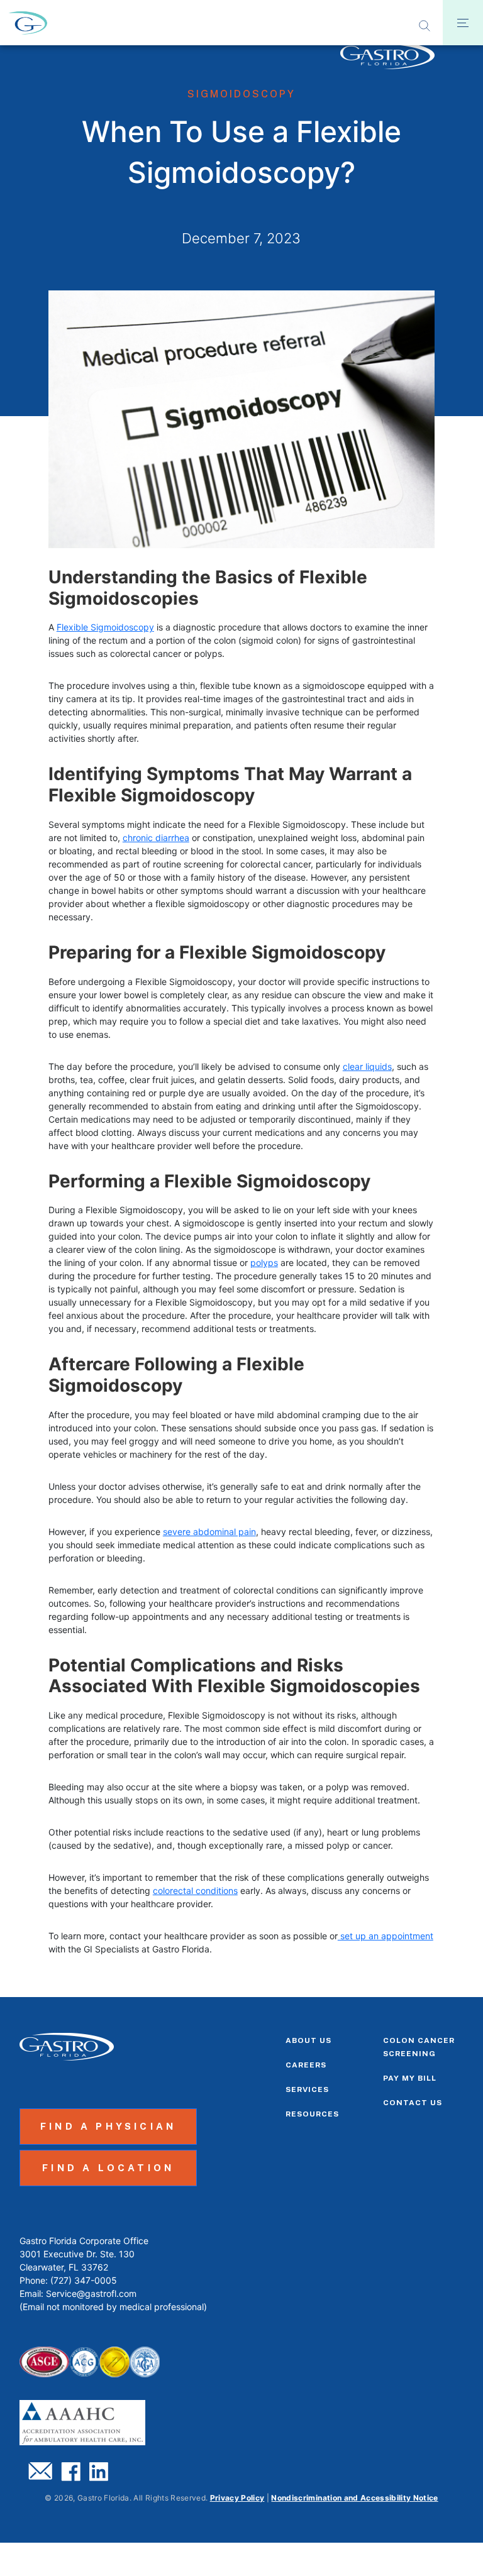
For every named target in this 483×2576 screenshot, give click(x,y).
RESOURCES (312, 2114)
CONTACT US (413, 2103)
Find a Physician (108, 2126)
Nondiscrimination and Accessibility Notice (354, 2498)
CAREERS (306, 2065)
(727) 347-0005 (84, 2280)
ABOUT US (308, 2040)
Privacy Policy (237, 2498)
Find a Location (108, 2168)
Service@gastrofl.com (91, 2293)
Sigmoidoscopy (241, 94)
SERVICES (307, 2089)
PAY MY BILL (410, 2078)
